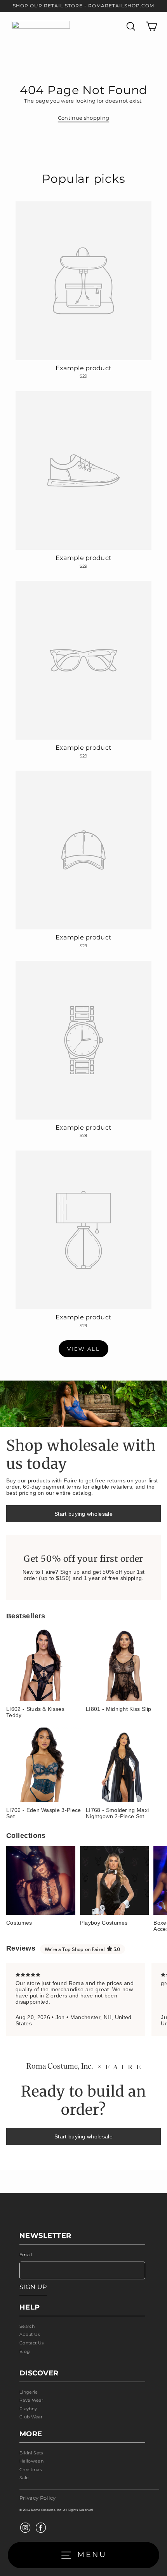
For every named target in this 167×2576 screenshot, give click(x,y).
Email (26, 2255)
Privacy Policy (37, 2498)
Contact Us (31, 2343)
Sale (24, 2478)
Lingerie (29, 2392)
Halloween (31, 2461)
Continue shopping (83, 118)
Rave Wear (31, 2400)
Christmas (30, 2470)
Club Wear (31, 2417)
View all (84, 1349)
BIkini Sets (31, 2453)
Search (27, 2326)
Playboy (28, 2409)
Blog (25, 2351)
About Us (30, 2334)
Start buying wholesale (83, 1514)
